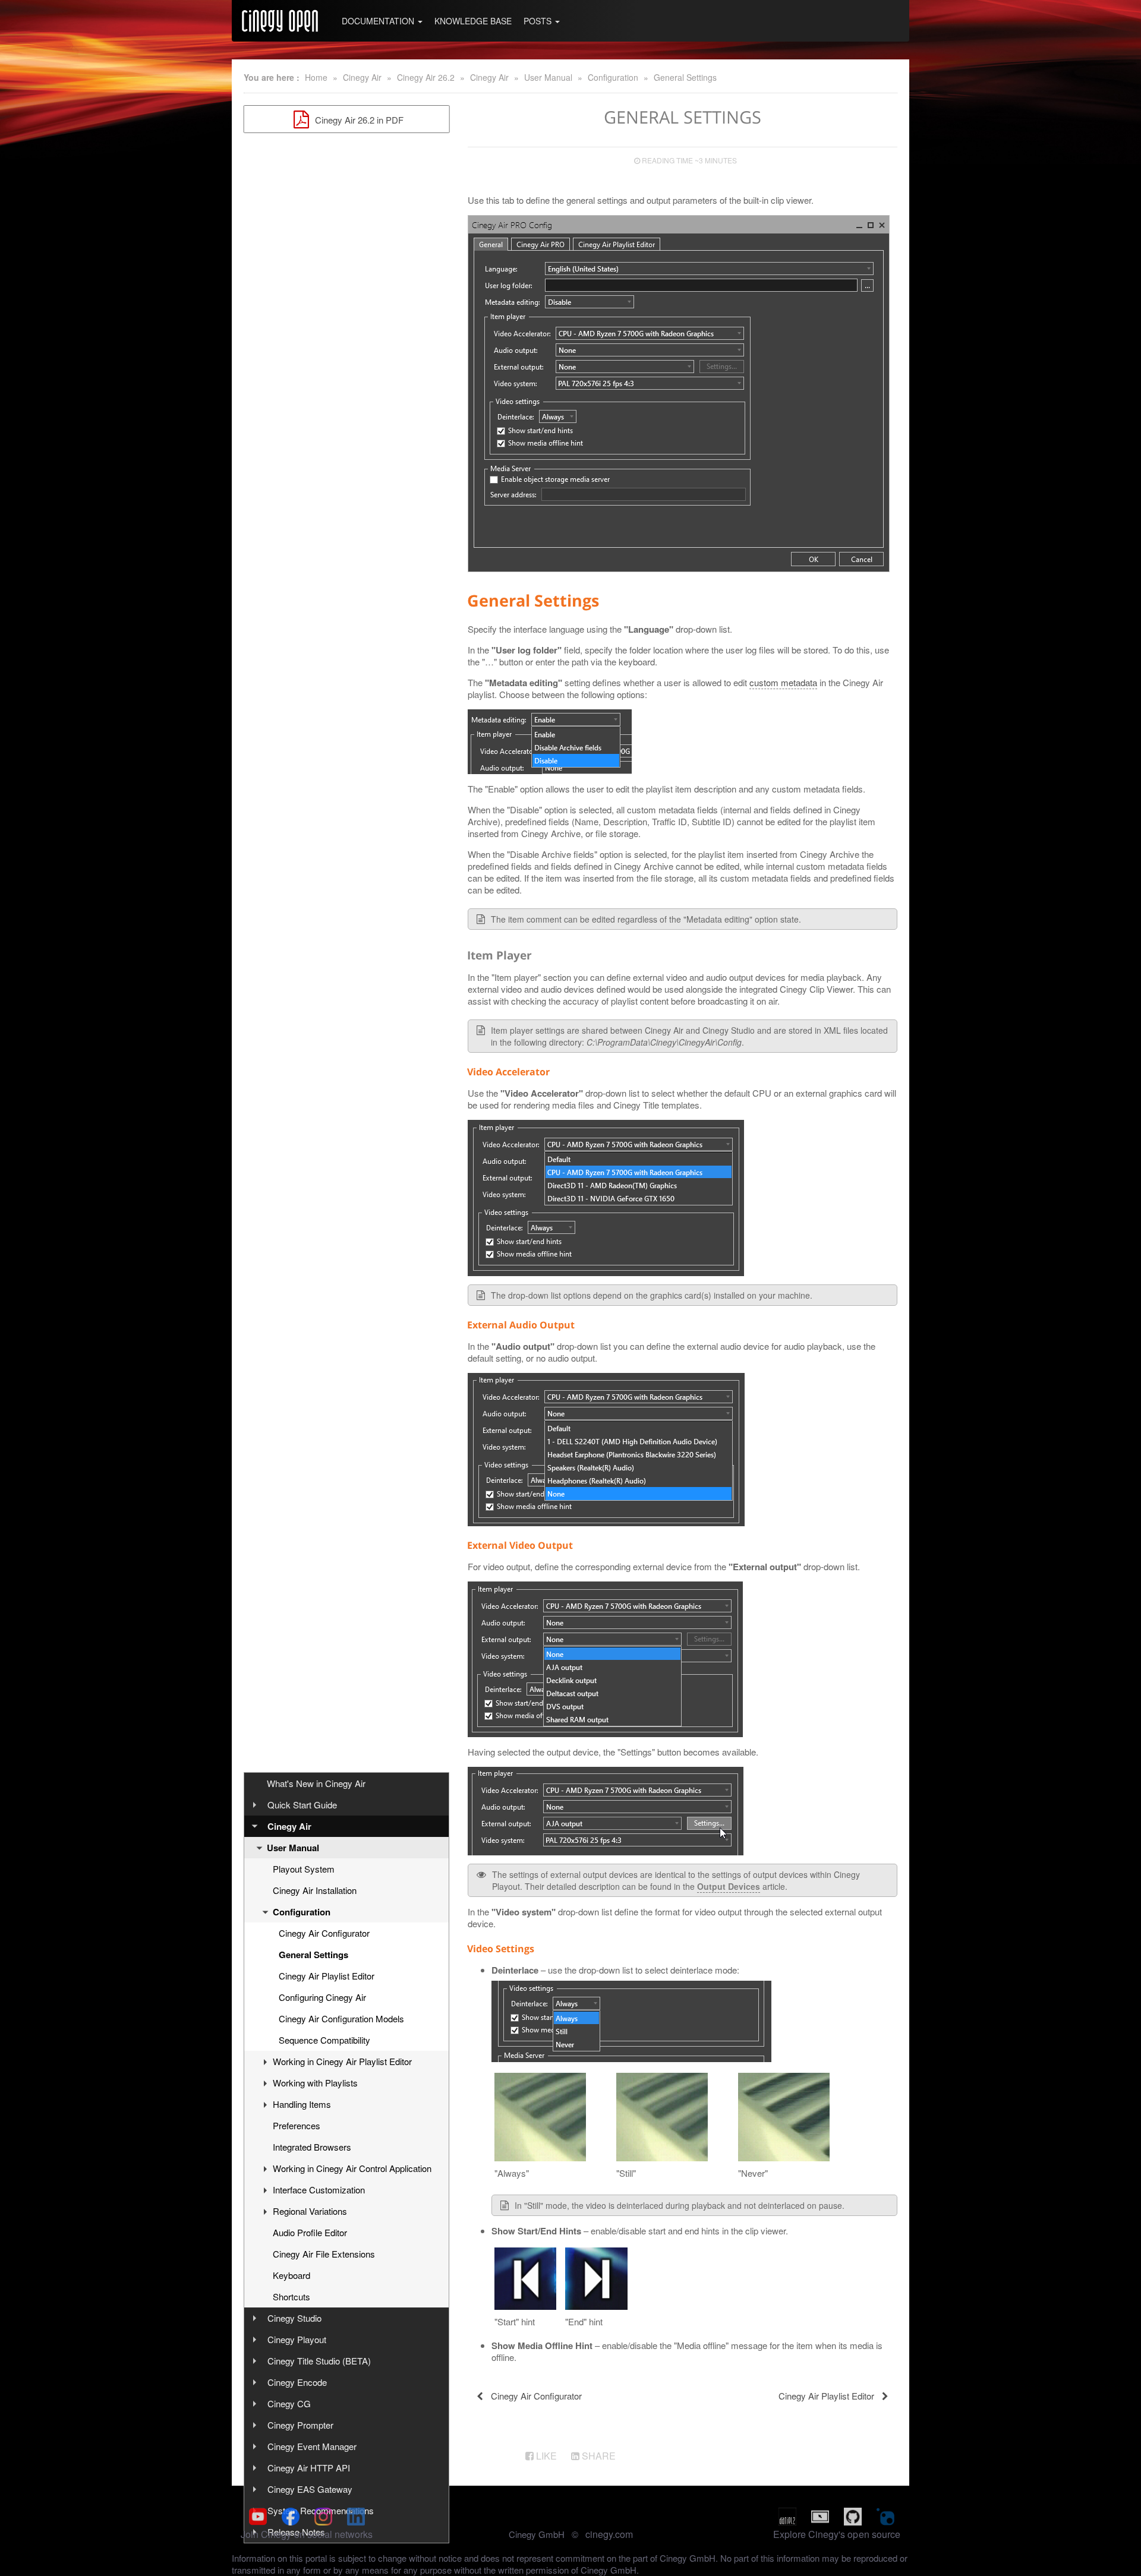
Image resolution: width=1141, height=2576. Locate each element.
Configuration (613, 77)
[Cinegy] (280, 21)
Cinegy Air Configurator (324, 1933)
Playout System (304, 1869)
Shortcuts (291, 2296)
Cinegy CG (289, 2403)
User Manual (548, 77)
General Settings (685, 77)
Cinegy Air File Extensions (324, 2254)
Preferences (297, 2125)
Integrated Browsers (312, 2147)
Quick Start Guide (302, 1805)
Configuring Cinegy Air (322, 1997)
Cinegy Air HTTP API (309, 2468)
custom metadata (783, 682)
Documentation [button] (379, 21)
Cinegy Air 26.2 (426, 77)
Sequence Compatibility (324, 2040)
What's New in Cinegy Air (316, 1783)
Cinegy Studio (294, 2318)
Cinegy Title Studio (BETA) (319, 2361)
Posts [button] (539, 21)
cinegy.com (609, 2534)
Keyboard (291, 2275)
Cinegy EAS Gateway (310, 2489)
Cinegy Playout (297, 2339)
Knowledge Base (473, 21)
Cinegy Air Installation (315, 1890)
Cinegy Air (362, 77)
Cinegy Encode (297, 2382)
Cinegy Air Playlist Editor (327, 1976)
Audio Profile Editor (310, 2232)
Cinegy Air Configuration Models (341, 2018)
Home (316, 77)
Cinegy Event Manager (312, 2446)
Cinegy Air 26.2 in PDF (358, 120)
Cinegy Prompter (300, 2425)
